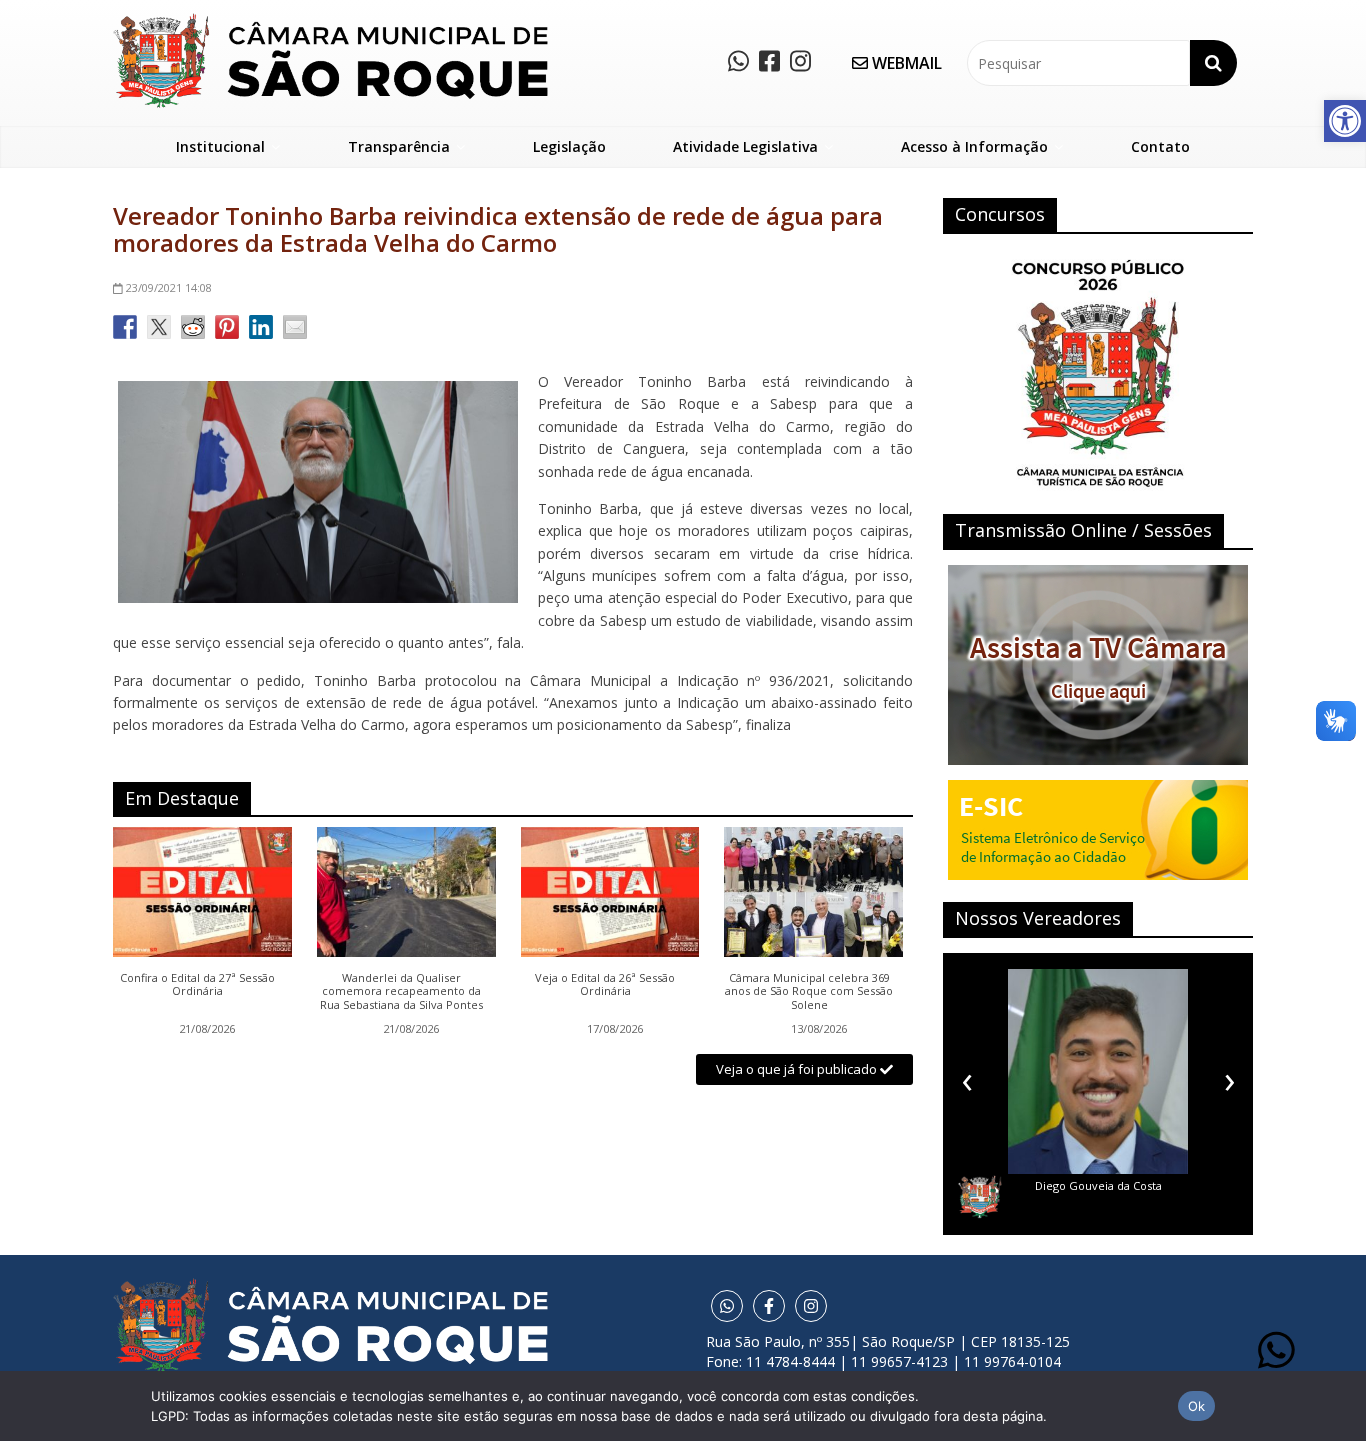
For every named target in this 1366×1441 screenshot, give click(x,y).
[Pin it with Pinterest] (227, 327)
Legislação (569, 146)
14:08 (169, 287)
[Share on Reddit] (193, 327)
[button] (1345, 121)
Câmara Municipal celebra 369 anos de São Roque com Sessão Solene (809, 991)
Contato (1160, 146)
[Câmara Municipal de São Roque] (330, 20)
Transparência (399, 146)
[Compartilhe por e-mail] (295, 327)
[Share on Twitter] (159, 327)
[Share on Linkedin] (261, 327)
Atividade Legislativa (745, 146)
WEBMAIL (905, 63)
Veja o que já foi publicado (798, 1069)
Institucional (220, 146)
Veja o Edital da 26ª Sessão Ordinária (605, 985)
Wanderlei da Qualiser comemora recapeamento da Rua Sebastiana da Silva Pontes (401, 991)
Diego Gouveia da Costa (1098, 1185)
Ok (1197, 1406)
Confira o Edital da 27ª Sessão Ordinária (197, 985)
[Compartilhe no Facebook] (125, 327)
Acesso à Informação (974, 146)
